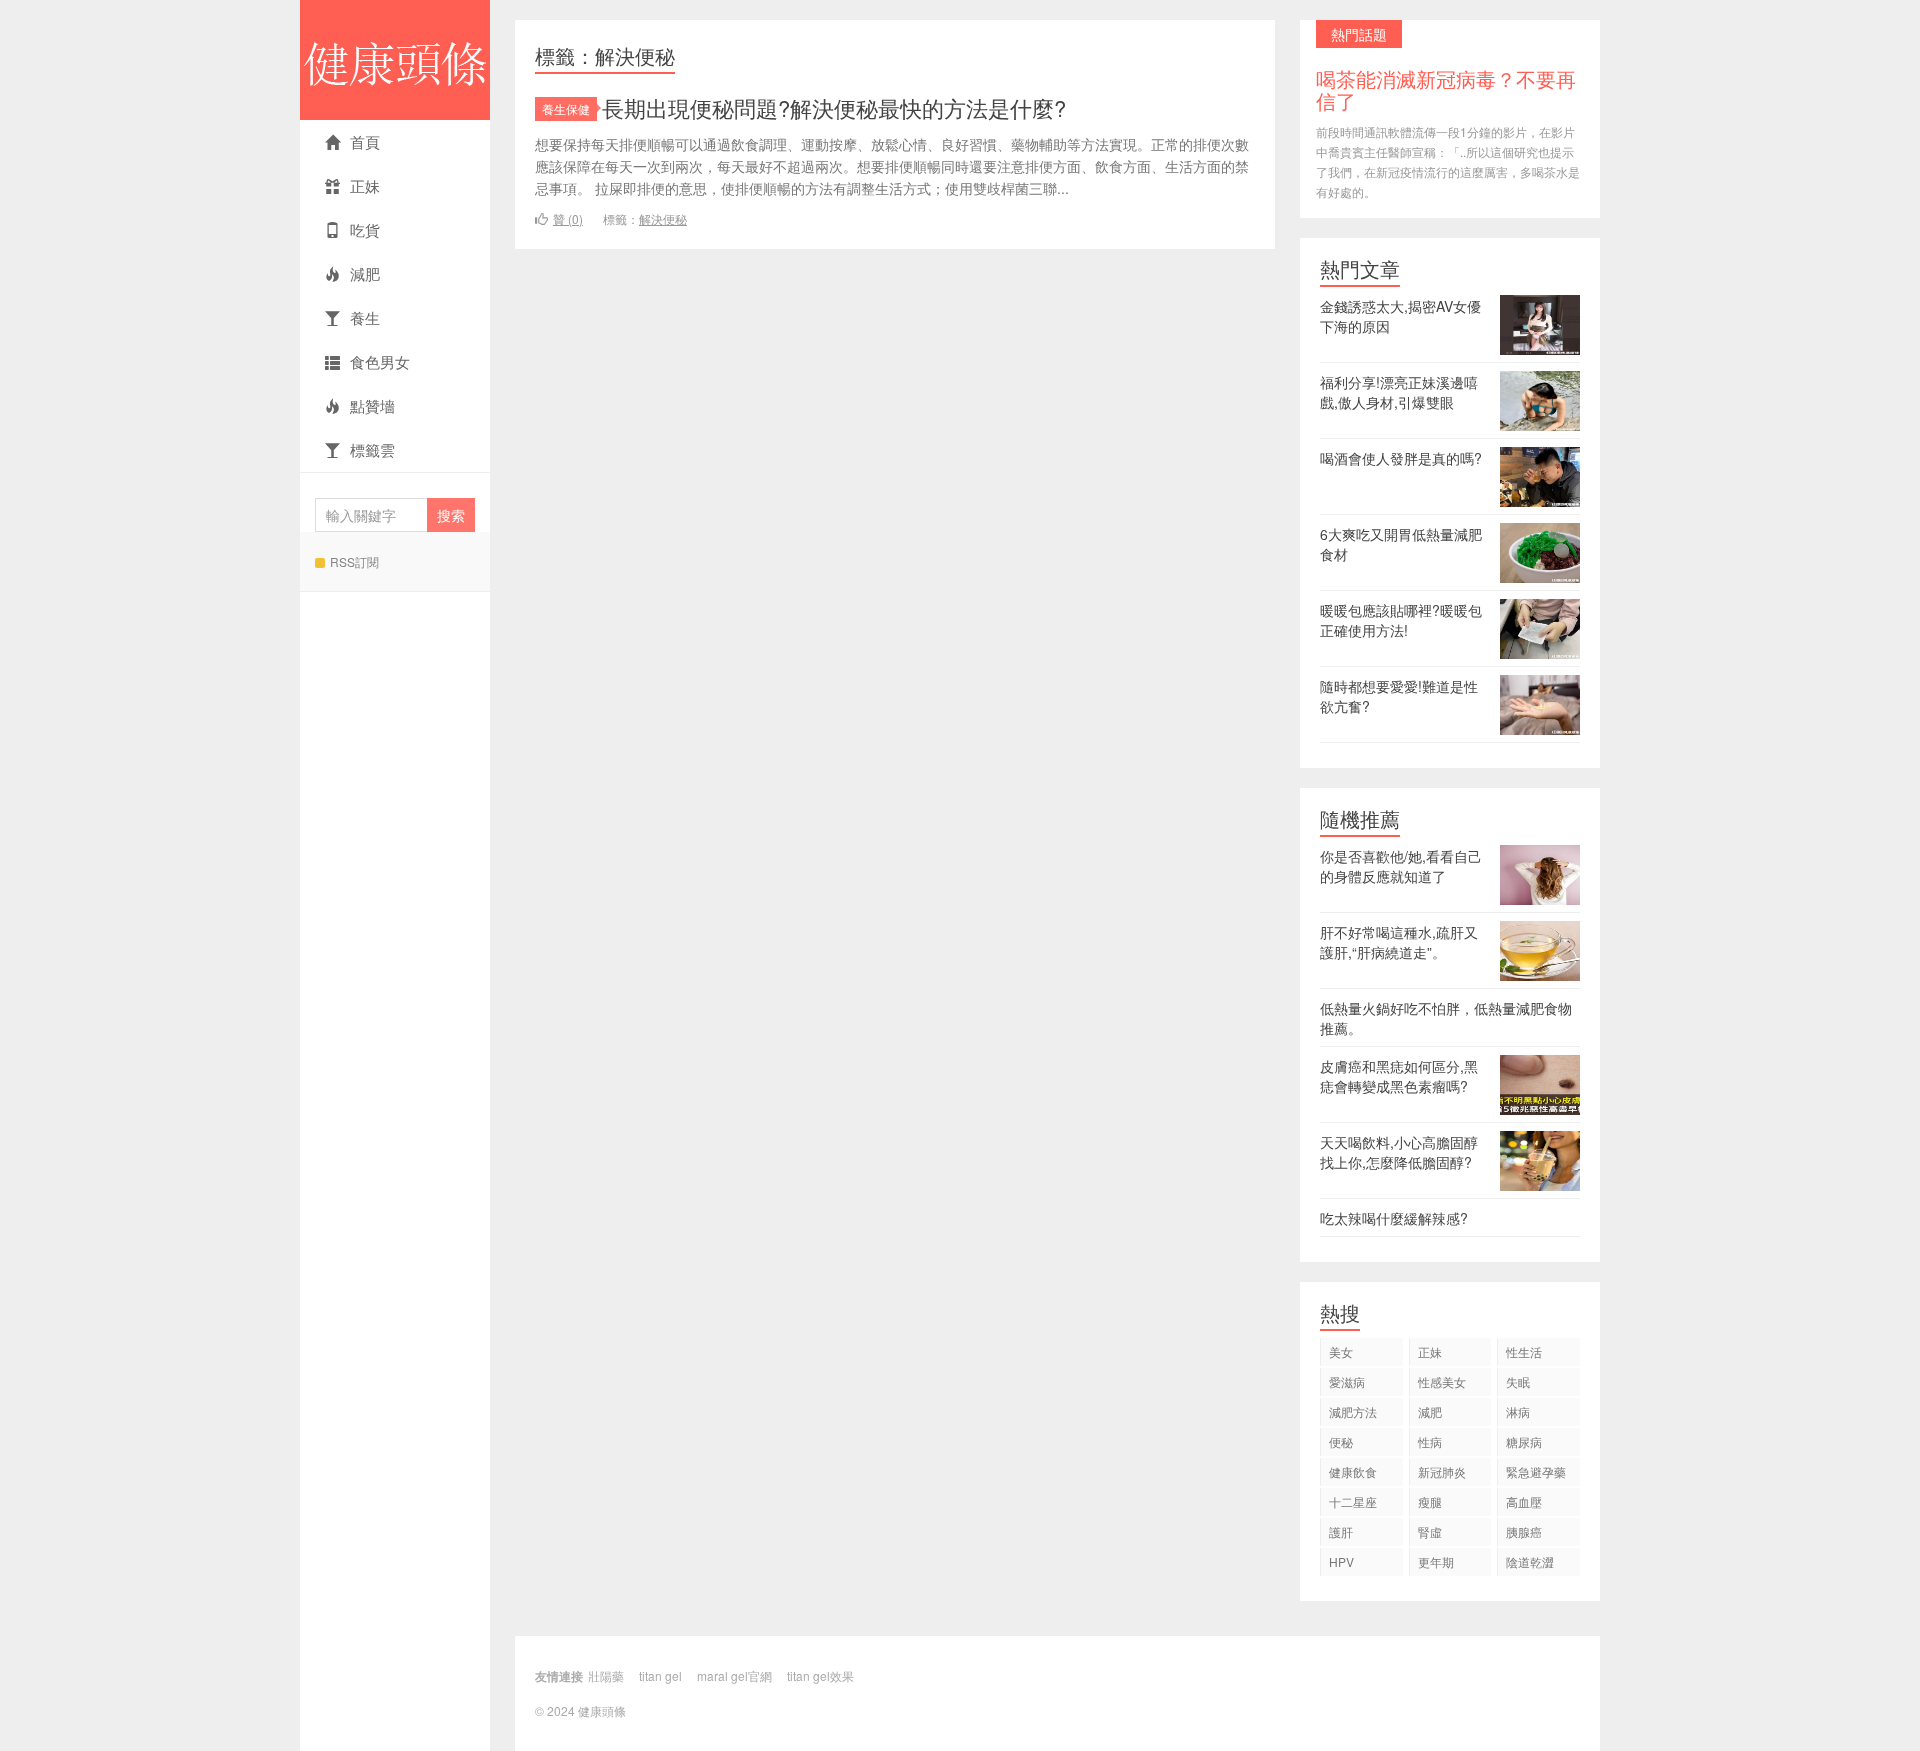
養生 (365, 317)
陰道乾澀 (1530, 1561)
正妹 (365, 185)
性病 (1430, 1441)
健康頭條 (395, 60)
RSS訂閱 (354, 561)
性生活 (1524, 1351)
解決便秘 (663, 218)
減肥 (365, 273)
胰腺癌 (1524, 1531)
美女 (1341, 1351)
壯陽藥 (606, 1675)
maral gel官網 (734, 1675)
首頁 (365, 141)
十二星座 (1353, 1501)
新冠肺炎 (1442, 1471)
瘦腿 (1430, 1501)
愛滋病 (1347, 1381)
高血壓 (1524, 1501)
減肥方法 (1353, 1411)
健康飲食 (1353, 1471)
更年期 (1436, 1561)
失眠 (1518, 1381)
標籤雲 (372, 449)
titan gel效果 (820, 1675)
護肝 (1341, 1531)
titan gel (660, 1675)
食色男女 (380, 361)
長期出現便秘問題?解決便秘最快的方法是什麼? (834, 107)
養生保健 (566, 108)
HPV (1341, 1561)
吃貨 (365, 229)
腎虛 (1430, 1531)
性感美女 (1442, 1381)
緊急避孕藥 (1536, 1471)
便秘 (1341, 1441)
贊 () (568, 218)
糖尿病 (1524, 1441)
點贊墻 (372, 405)
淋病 (1518, 1411)
